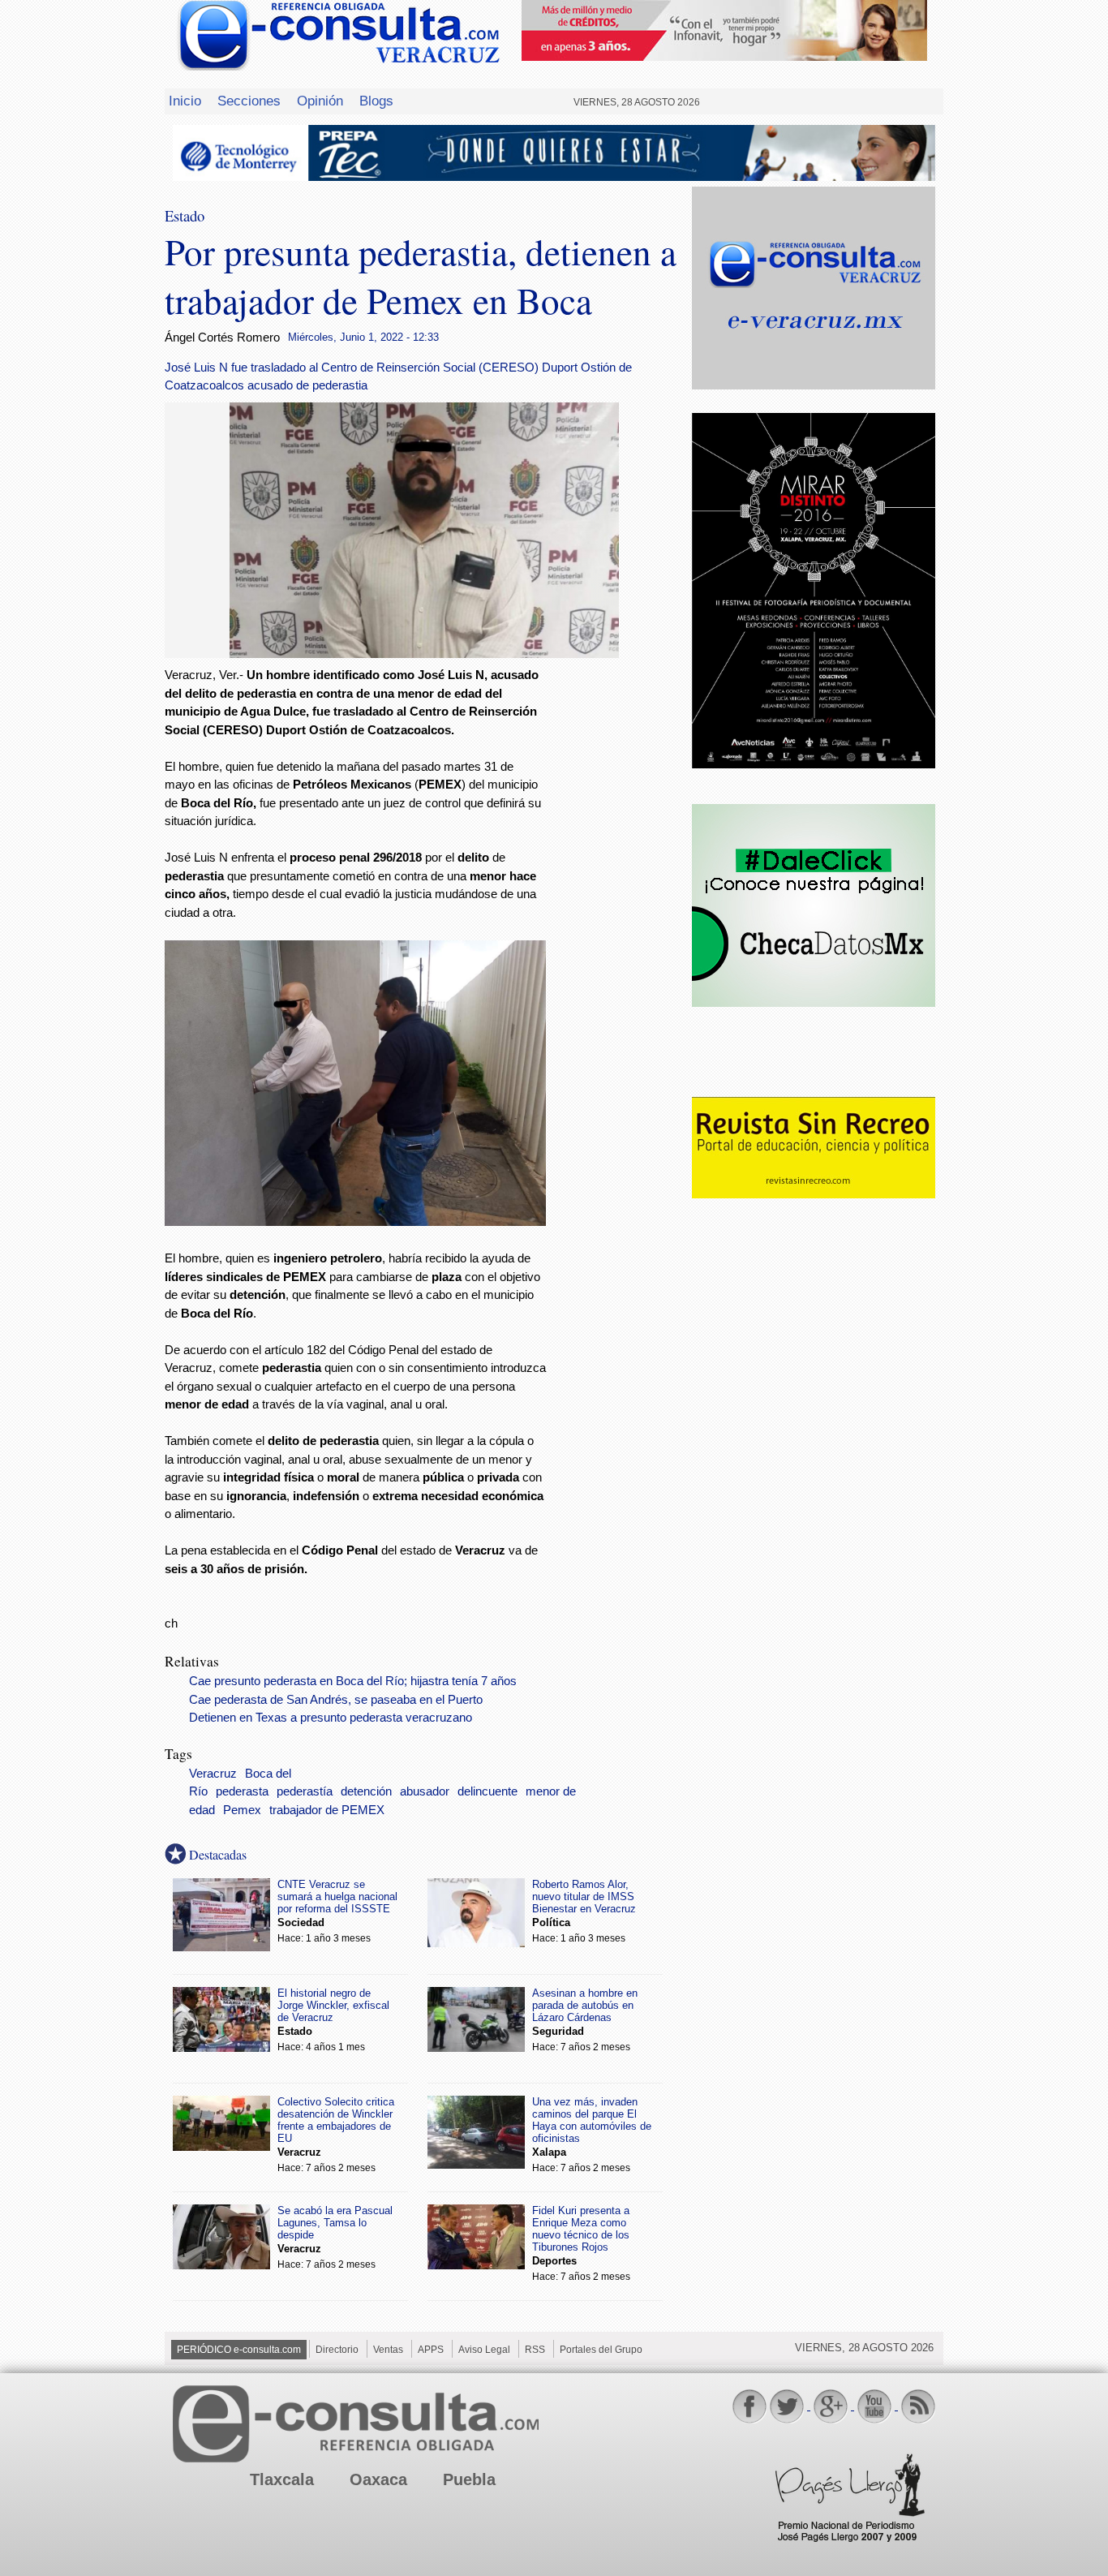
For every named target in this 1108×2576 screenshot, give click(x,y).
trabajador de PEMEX (327, 1810)
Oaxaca (378, 2479)
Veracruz (213, 1774)
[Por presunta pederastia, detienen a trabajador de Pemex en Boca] (424, 654)
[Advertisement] (619, 928)
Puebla (469, 2479)
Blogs (376, 101)
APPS (431, 2350)
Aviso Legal (484, 2350)
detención (366, 1791)
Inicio (185, 101)
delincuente (487, 1791)
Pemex (242, 1810)
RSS (535, 2350)
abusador (425, 1791)
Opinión (320, 101)
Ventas (388, 2350)
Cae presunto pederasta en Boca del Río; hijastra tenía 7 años (353, 1681)
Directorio (337, 2350)
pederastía (305, 1791)
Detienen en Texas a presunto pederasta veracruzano (331, 1718)
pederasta (242, 1791)
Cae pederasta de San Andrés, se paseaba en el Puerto (336, 1700)
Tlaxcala (282, 2479)
